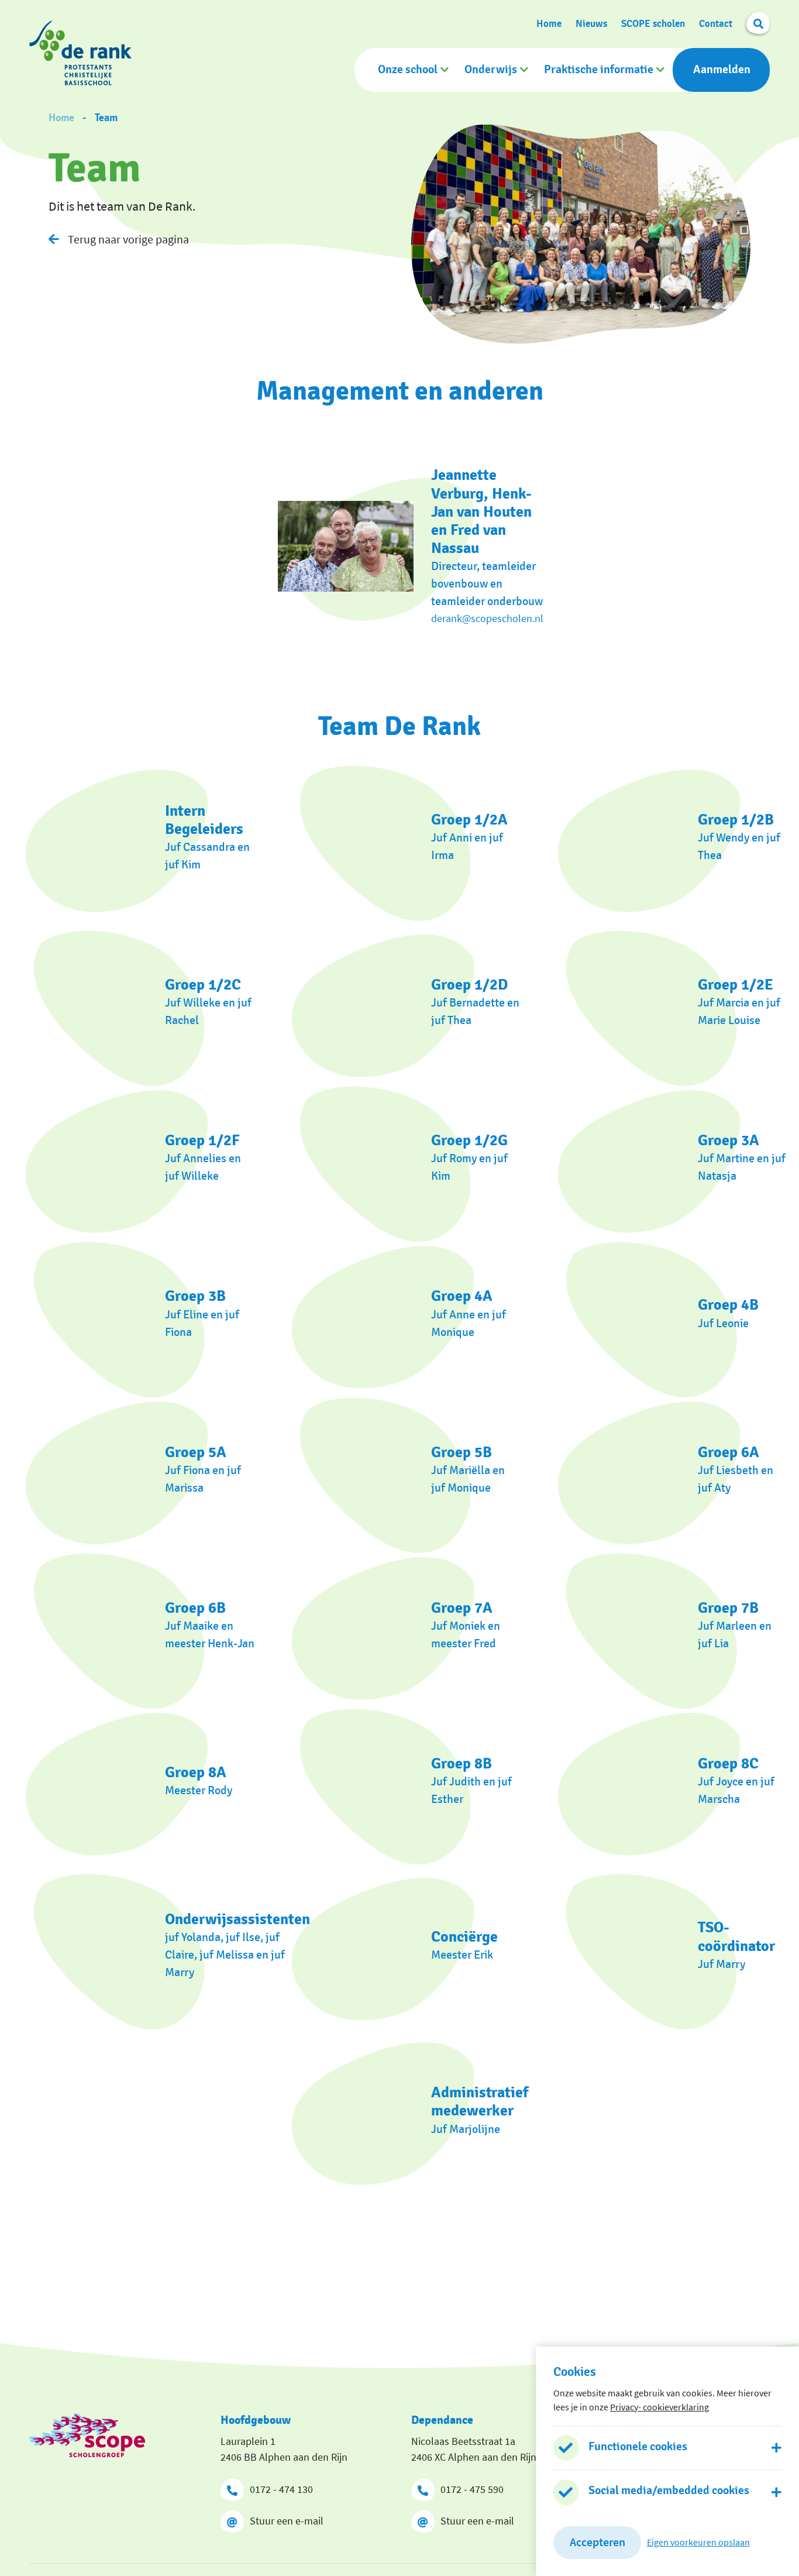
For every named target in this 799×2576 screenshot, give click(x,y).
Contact (716, 24)
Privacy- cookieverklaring (659, 2406)
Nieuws (591, 24)
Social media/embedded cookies (669, 2491)
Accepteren (597, 2542)
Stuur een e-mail (287, 2521)
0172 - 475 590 (472, 2489)
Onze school (408, 70)
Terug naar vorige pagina (128, 239)
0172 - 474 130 (281, 2489)
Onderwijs (491, 70)
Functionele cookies (638, 2446)
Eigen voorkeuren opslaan (698, 2542)
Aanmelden (722, 70)
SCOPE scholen (653, 24)
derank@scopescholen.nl (487, 618)
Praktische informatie (599, 70)
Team (106, 118)
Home (549, 24)
